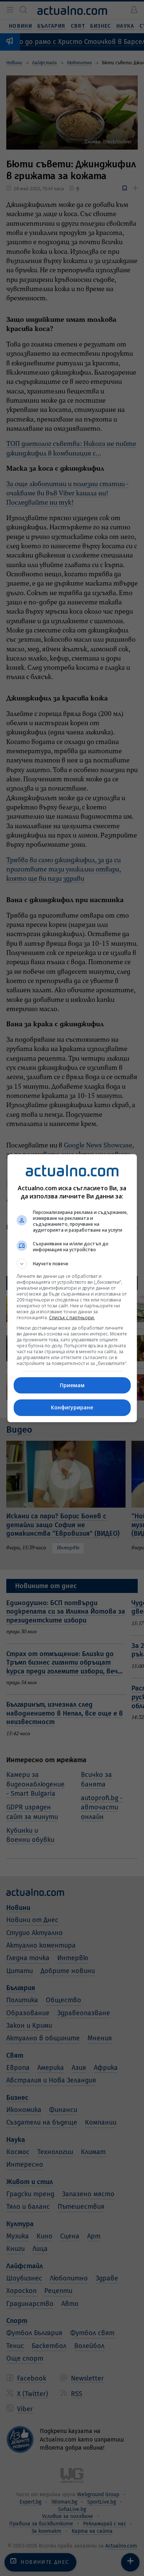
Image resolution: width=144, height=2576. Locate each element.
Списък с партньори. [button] (72, 1318)
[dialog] (72, 1288)
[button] (72, 1264)
